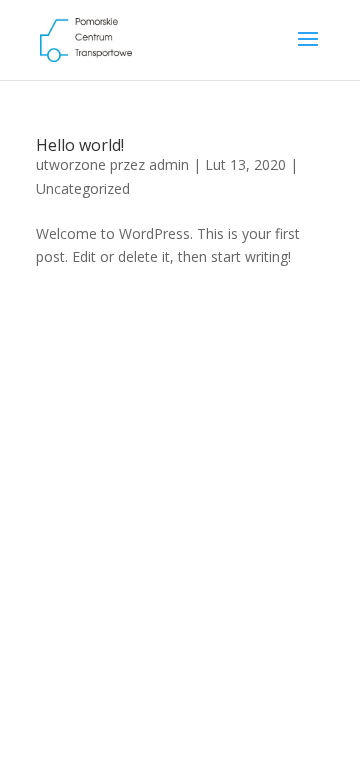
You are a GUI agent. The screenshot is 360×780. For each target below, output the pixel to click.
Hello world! (80, 145)
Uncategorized (83, 188)
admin (169, 164)
